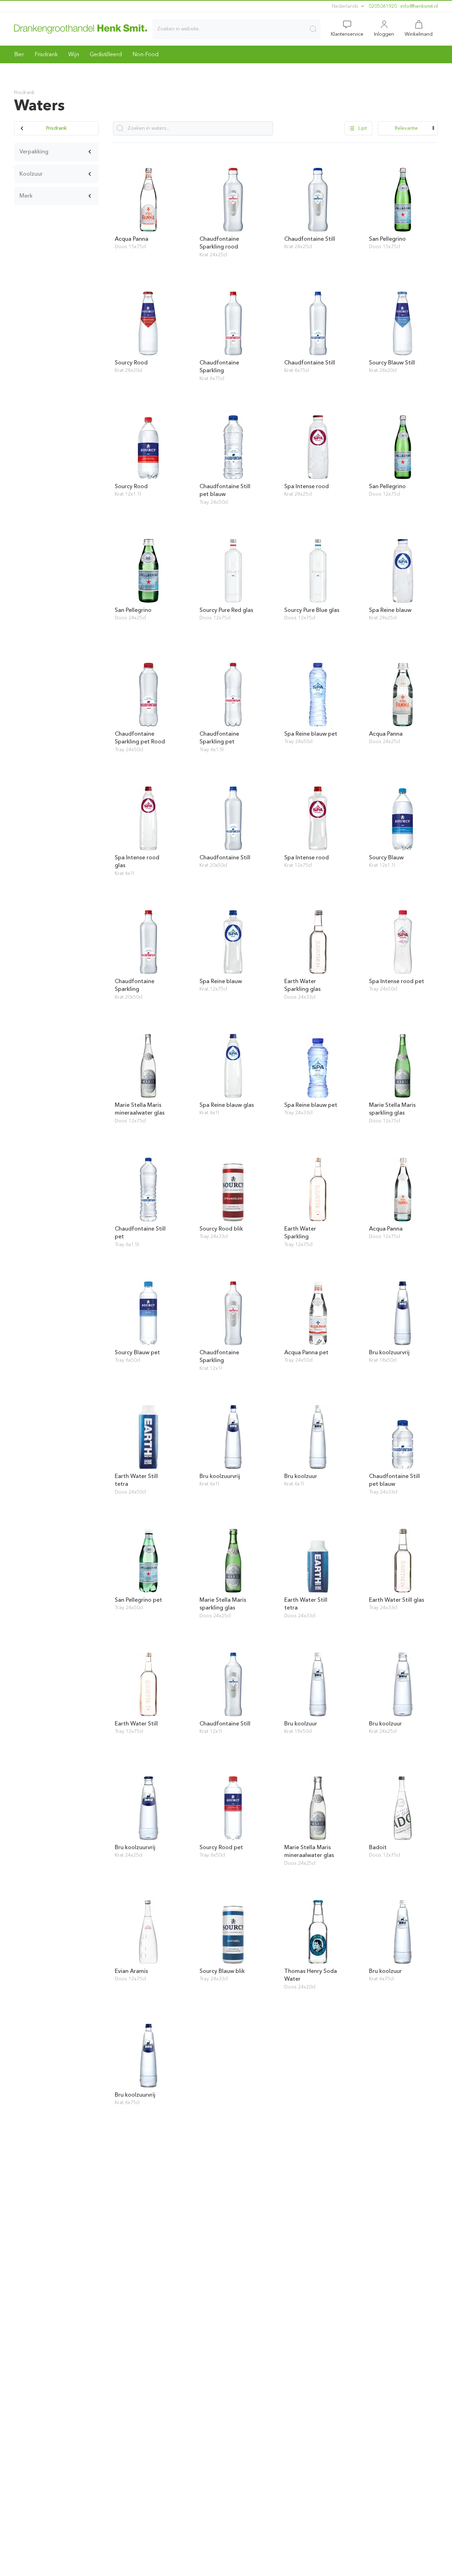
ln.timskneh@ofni (419, 6)
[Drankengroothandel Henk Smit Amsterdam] (81, 29)
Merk (26, 196)
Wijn (74, 54)
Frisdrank (46, 54)
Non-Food (145, 54)
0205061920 (383, 6)
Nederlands (346, 6)
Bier (19, 54)
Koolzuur (31, 174)
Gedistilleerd (106, 54)
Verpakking (34, 151)
